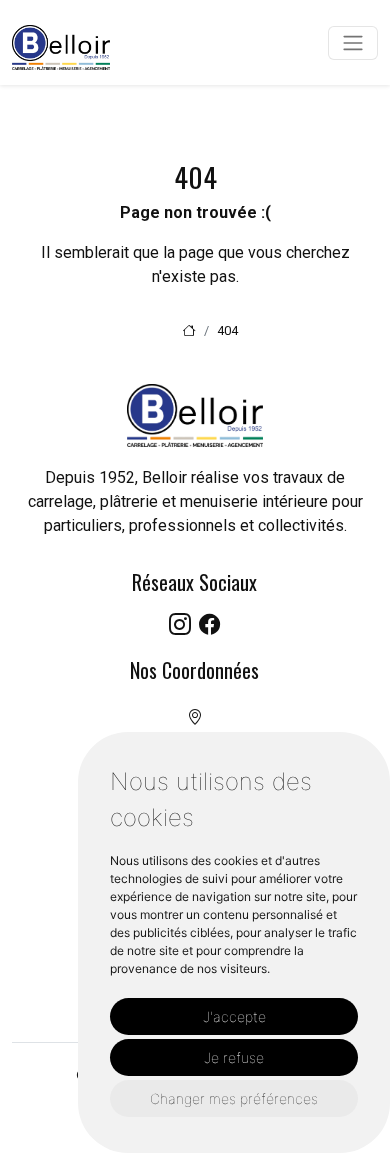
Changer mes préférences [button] (234, 1098)
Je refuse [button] (234, 1057)
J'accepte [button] (234, 1016)
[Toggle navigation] (353, 43)
